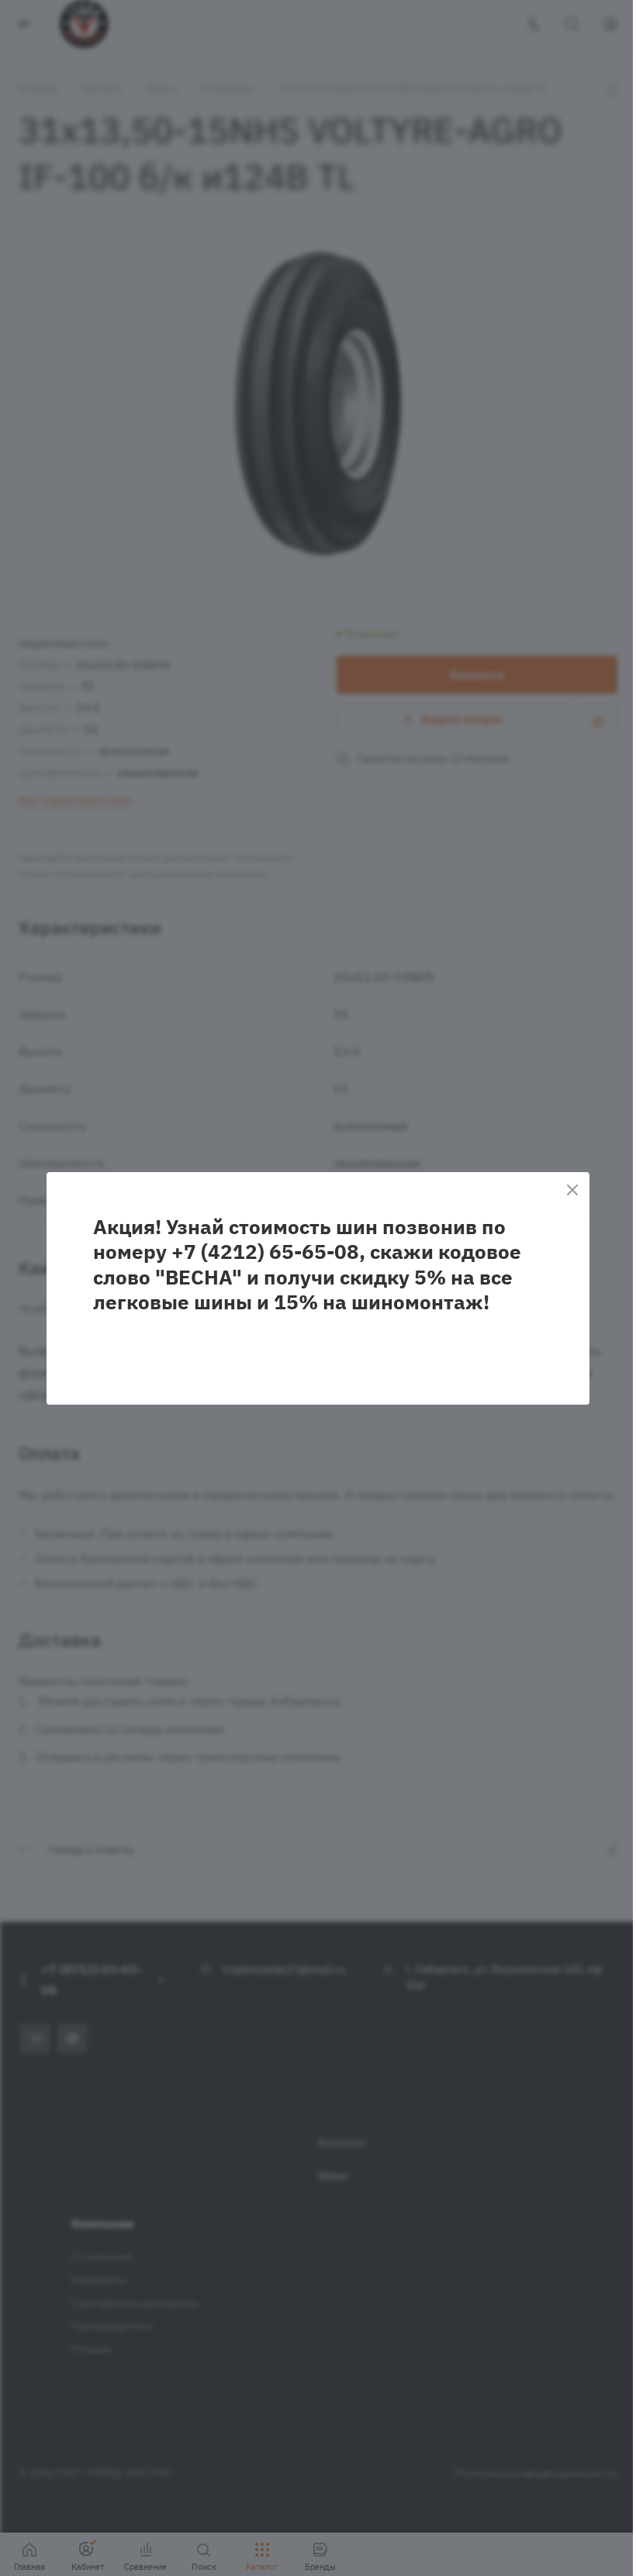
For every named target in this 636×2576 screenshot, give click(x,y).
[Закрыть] (572, 1190)
